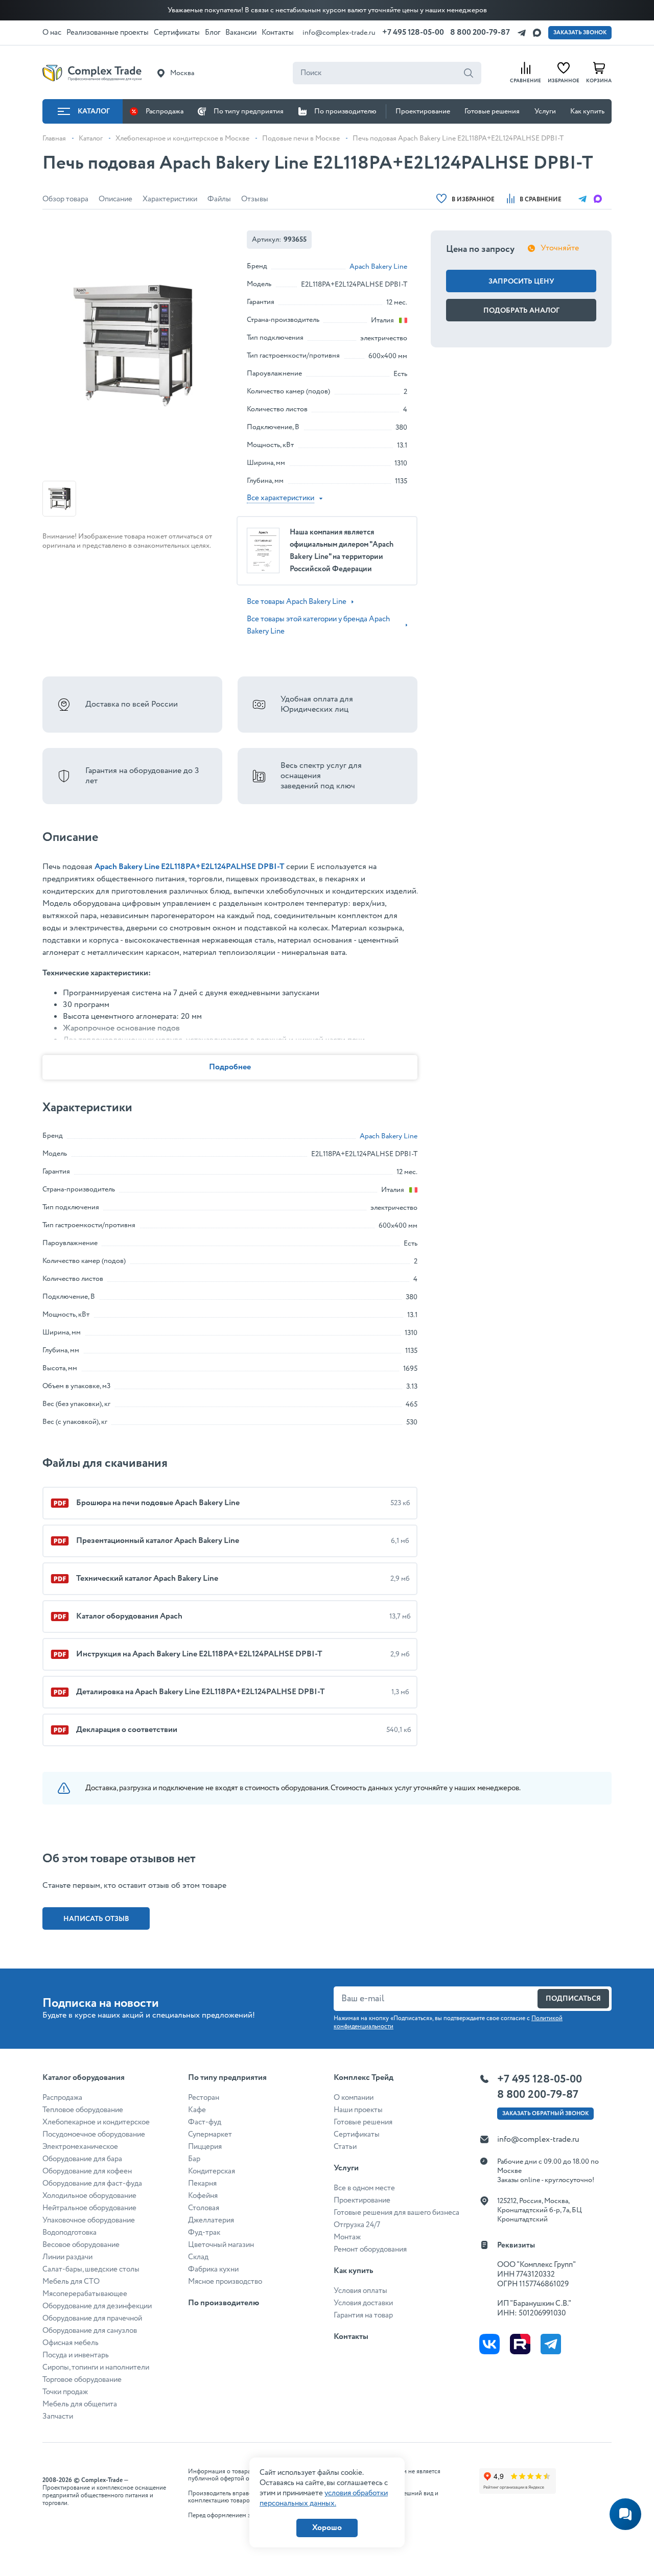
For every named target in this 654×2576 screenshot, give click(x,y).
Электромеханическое (80, 2147)
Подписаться (573, 1999)
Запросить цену (521, 282)
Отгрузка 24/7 (357, 2225)
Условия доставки (363, 2303)
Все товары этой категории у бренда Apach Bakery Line (318, 625)
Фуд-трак (204, 2233)
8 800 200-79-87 (480, 32)
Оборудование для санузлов (90, 2331)
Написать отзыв (96, 1919)
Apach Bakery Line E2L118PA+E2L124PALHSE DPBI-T (190, 867)
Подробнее (230, 1067)
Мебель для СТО (71, 2282)
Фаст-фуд (205, 2122)
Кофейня (203, 2196)
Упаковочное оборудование (89, 2220)
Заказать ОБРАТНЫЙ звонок (545, 2114)
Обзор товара (65, 199)
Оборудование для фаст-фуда (92, 2184)
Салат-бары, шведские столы (91, 2269)
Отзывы (255, 199)
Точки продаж (65, 2392)
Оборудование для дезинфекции (97, 2306)
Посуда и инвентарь (76, 2355)
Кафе (197, 2110)
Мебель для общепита (80, 2404)
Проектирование (423, 111)
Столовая (204, 2208)
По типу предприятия (249, 111)
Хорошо (327, 2528)
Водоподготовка (69, 2233)
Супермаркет (210, 2135)
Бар (194, 2159)
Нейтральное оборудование (89, 2208)
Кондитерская (212, 2171)
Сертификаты (357, 2135)
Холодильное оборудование (89, 2196)
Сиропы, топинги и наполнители (96, 2368)
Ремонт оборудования (370, 2250)
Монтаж (347, 2237)
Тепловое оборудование (83, 2110)
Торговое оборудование (82, 2380)
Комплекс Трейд (364, 2078)
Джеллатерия (211, 2220)
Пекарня (202, 2184)
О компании (354, 2098)
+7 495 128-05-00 (413, 32)
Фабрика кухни (213, 2269)
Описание (115, 199)
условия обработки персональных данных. (324, 2498)
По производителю (345, 111)
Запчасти (58, 2417)
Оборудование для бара (82, 2159)
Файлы (219, 199)
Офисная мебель (71, 2343)
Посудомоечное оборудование (94, 2135)
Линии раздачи (67, 2257)
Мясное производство (225, 2282)
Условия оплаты (360, 2291)
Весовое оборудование (81, 2245)
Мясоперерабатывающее (85, 2294)
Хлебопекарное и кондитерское (96, 2122)
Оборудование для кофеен (87, 2171)
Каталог (94, 111)
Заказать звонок (580, 33)
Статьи (345, 2147)
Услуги (545, 111)
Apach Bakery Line (378, 267)
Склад (198, 2257)
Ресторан (204, 2098)
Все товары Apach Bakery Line (297, 602)
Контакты (351, 2337)
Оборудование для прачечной (92, 2319)
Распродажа (165, 111)
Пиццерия (205, 2147)
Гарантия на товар (363, 2315)
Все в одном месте (364, 2188)
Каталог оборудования (84, 2078)
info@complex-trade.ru (339, 33)
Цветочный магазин (221, 2245)
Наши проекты (358, 2110)
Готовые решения (492, 111)
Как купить (587, 111)
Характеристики (170, 199)
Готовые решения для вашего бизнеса (396, 2213)
